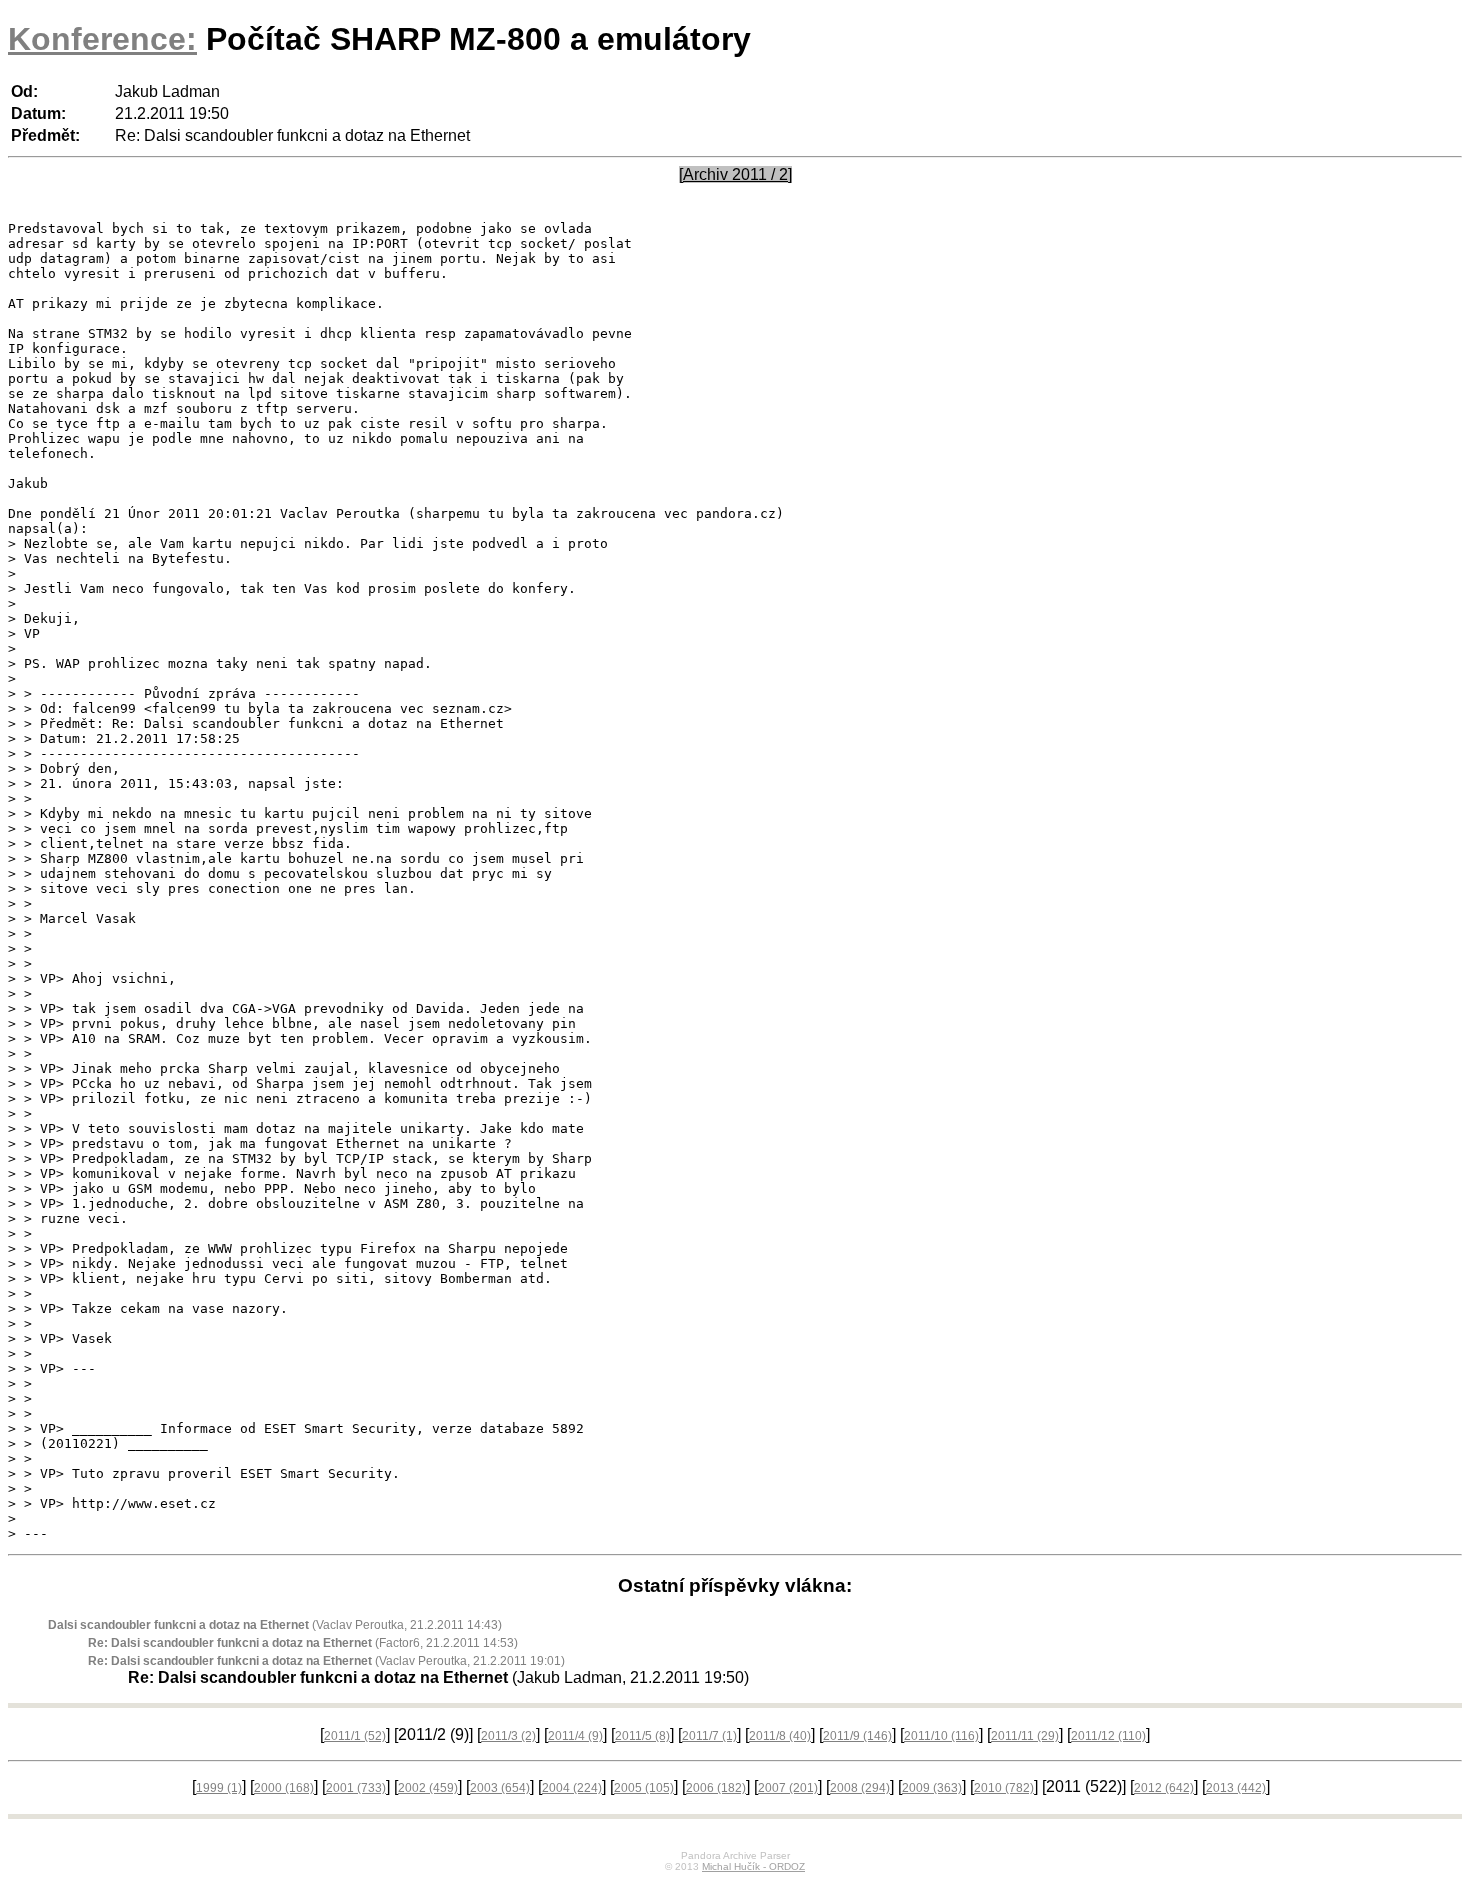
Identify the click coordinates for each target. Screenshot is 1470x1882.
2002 (428, 1788)
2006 (716, 1788)
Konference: (102, 39)
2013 (1236, 1788)
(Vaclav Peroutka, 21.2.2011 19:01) (326, 1661)
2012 (1164, 1788)
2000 (284, 1788)
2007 (788, 1788)
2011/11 (1025, 1736)
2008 (860, 1788)
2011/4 (575, 1736)
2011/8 (780, 1736)
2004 (572, 1788)
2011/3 (508, 1736)
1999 (219, 1788)
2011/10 (941, 1736)
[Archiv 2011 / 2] (735, 174)
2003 (500, 1788)
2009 (932, 1788)
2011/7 (709, 1736)
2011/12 (1108, 1736)
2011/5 (642, 1736)
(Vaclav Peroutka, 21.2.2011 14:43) (275, 1625)
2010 (1004, 1788)
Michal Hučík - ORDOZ (753, 1866)
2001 (356, 1788)
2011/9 (857, 1736)
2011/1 (355, 1736)
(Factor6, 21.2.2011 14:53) (303, 1643)
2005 (644, 1788)
